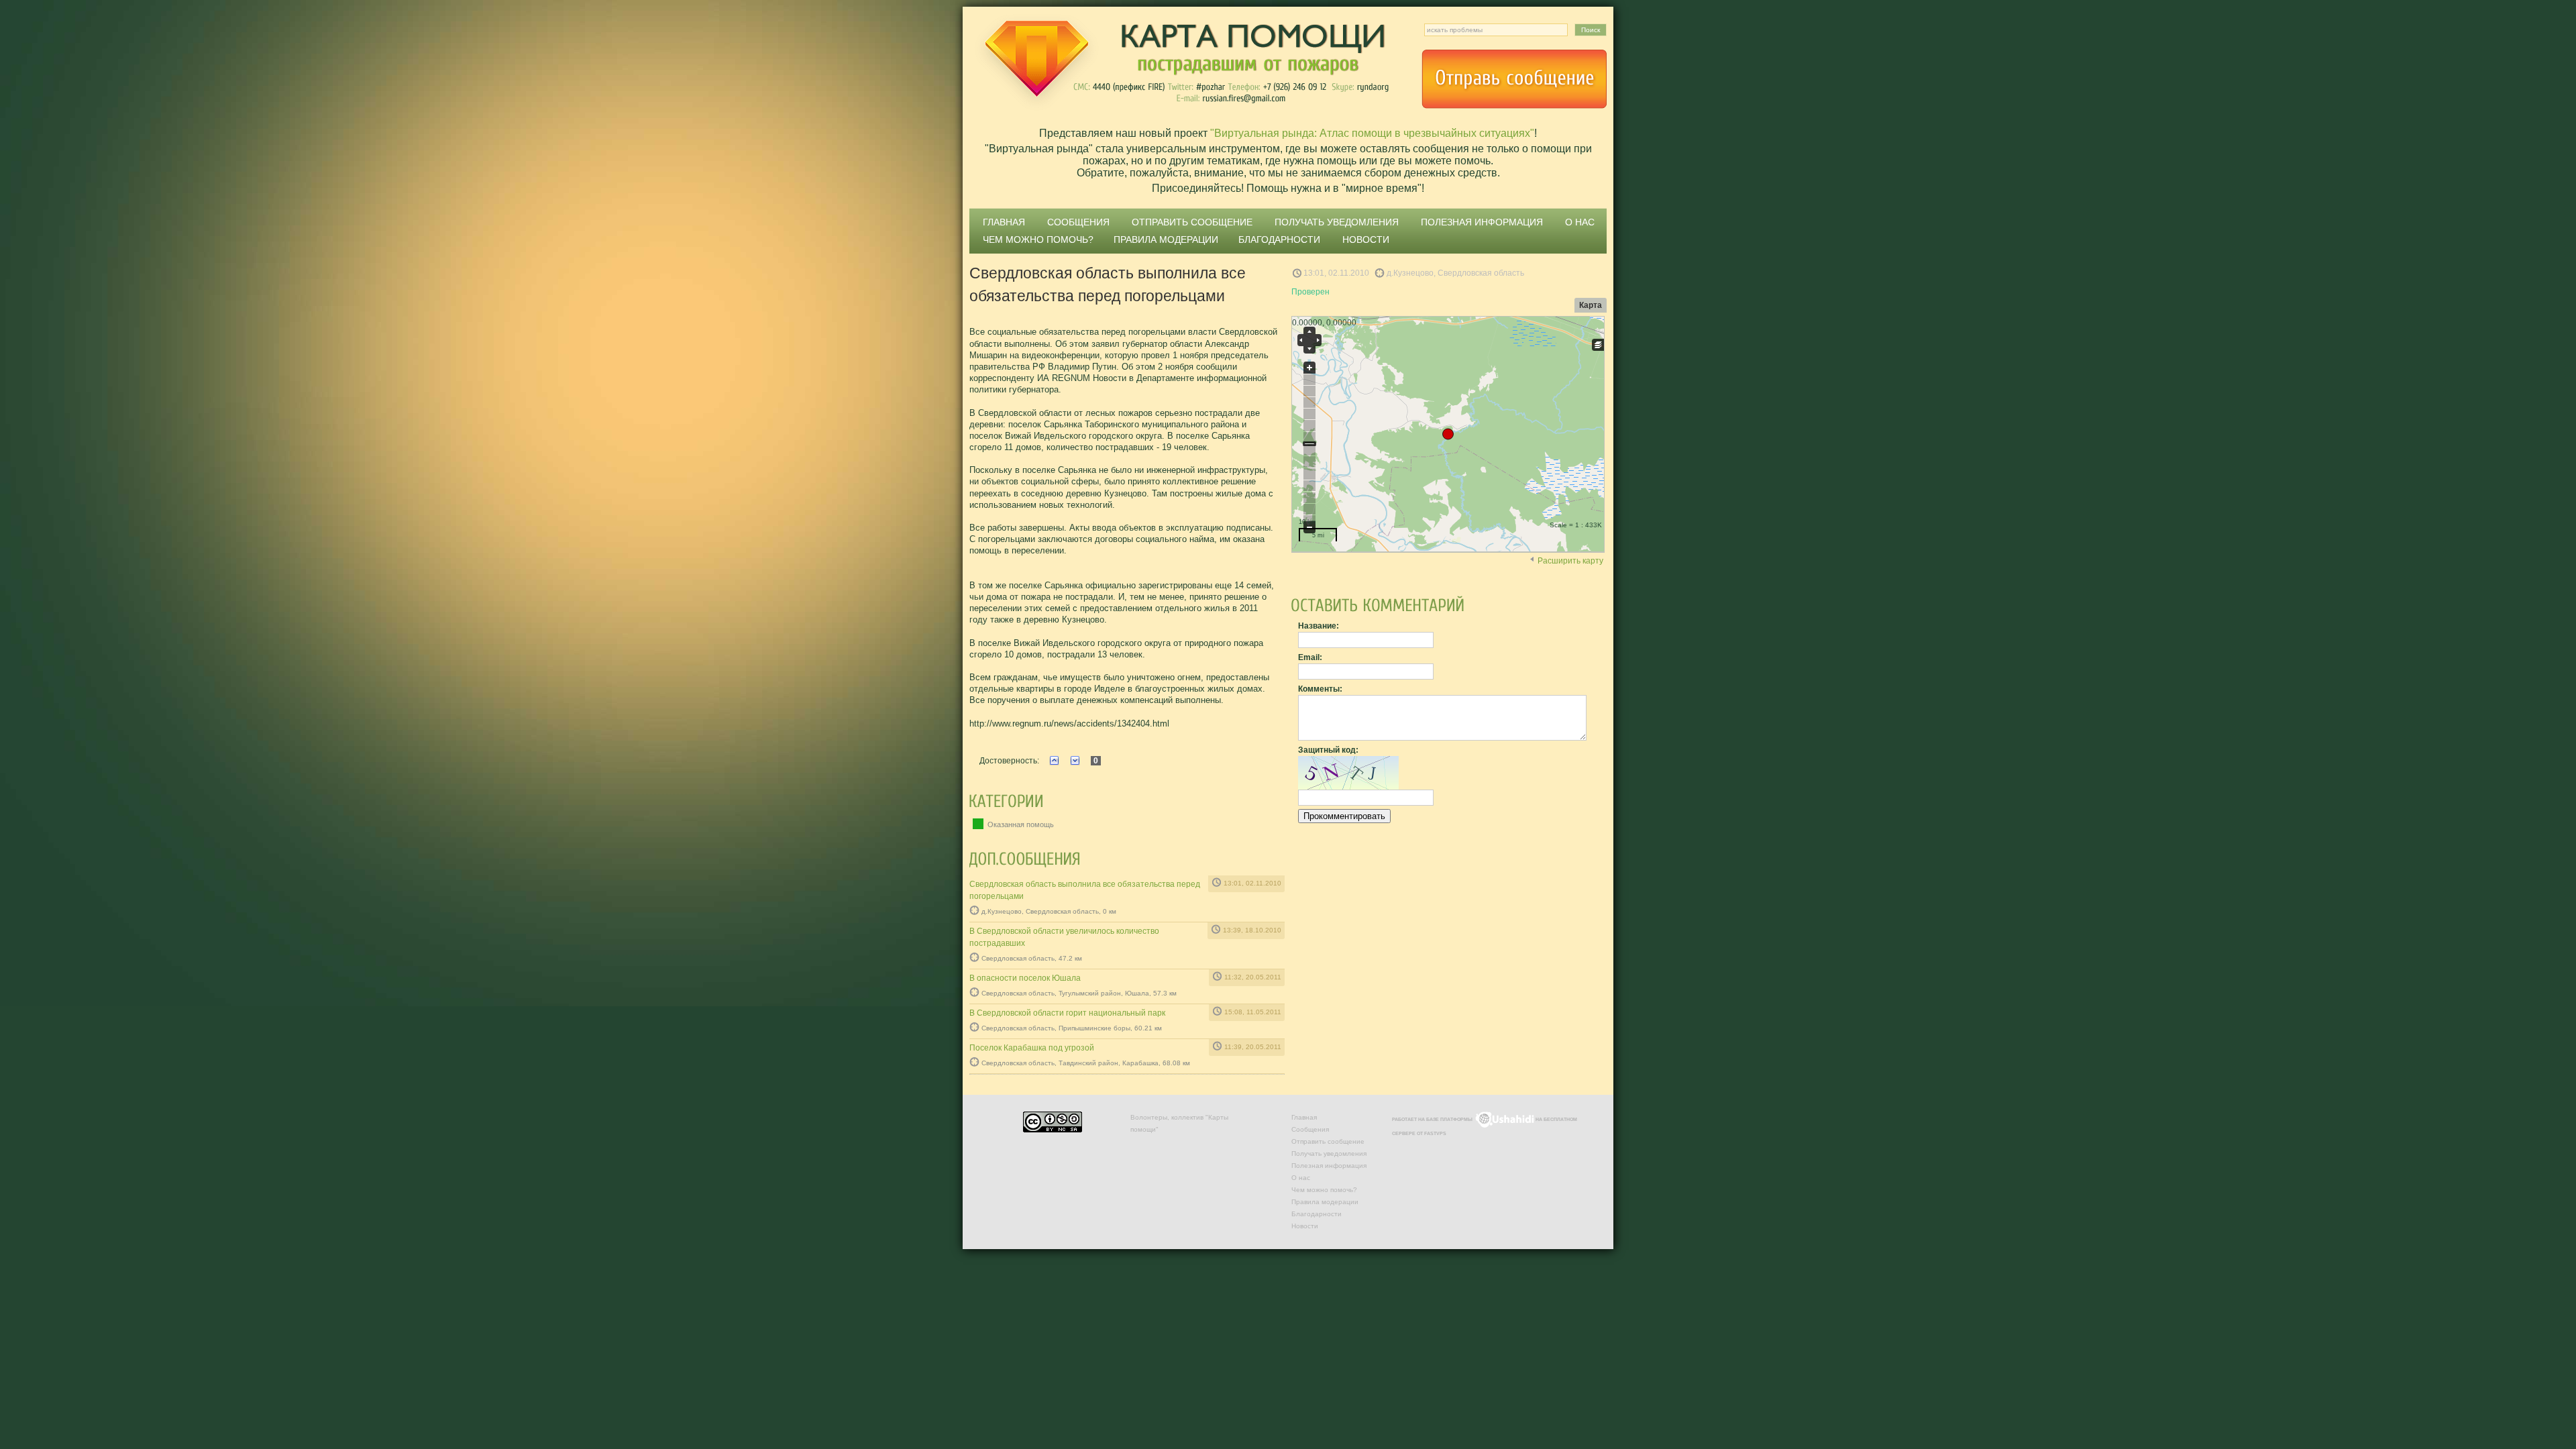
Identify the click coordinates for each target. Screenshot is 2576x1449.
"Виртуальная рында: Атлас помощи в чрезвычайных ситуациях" (1372, 133)
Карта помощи (1181, 64)
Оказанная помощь (1020, 824)
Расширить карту (1570, 561)
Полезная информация (1482, 222)
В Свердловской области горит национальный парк (1067, 1013)
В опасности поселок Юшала (1025, 978)
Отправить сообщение (1514, 79)
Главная (1004, 222)
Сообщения (1078, 222)
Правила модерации (1166, 239)
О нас (1580, 222)
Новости (1366, 239)
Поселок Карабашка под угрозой (1032, 1048)
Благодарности (1279, 239)
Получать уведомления (1337, 222)
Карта (1591, 305)
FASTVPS (1435, 1133)
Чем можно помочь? (1038, 239)
